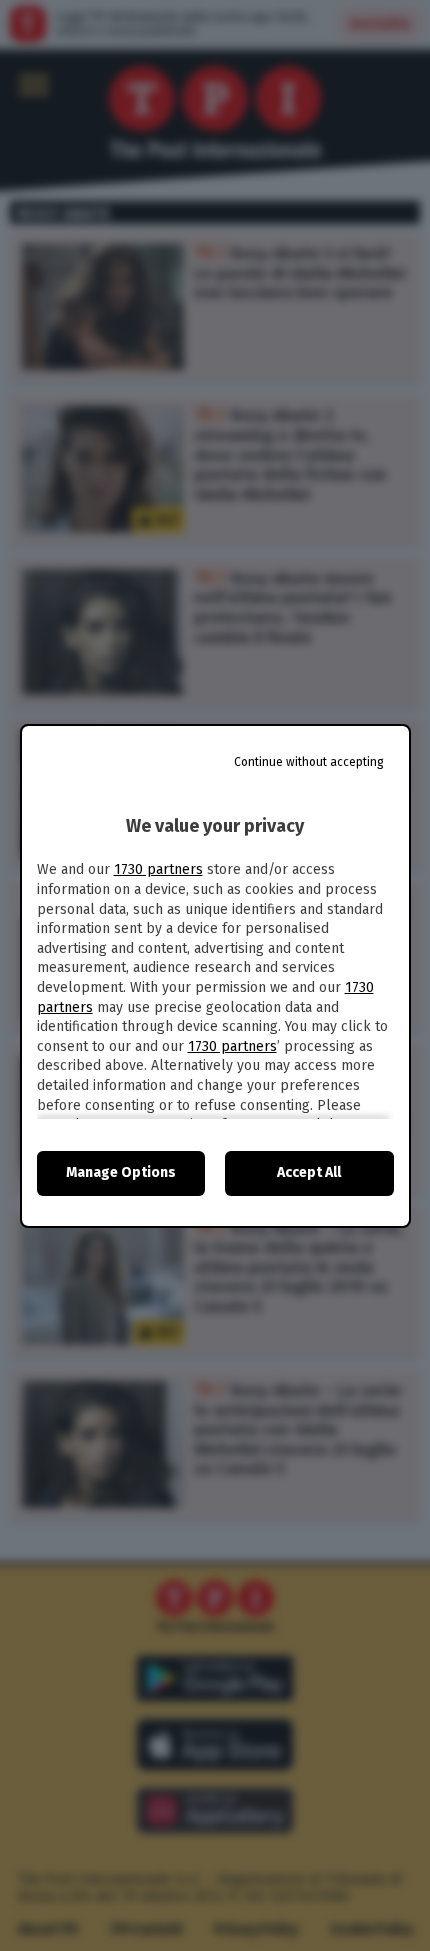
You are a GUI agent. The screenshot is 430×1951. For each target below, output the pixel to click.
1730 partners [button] (158, 869)
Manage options (121, 1172)
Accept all (309, 1172)
